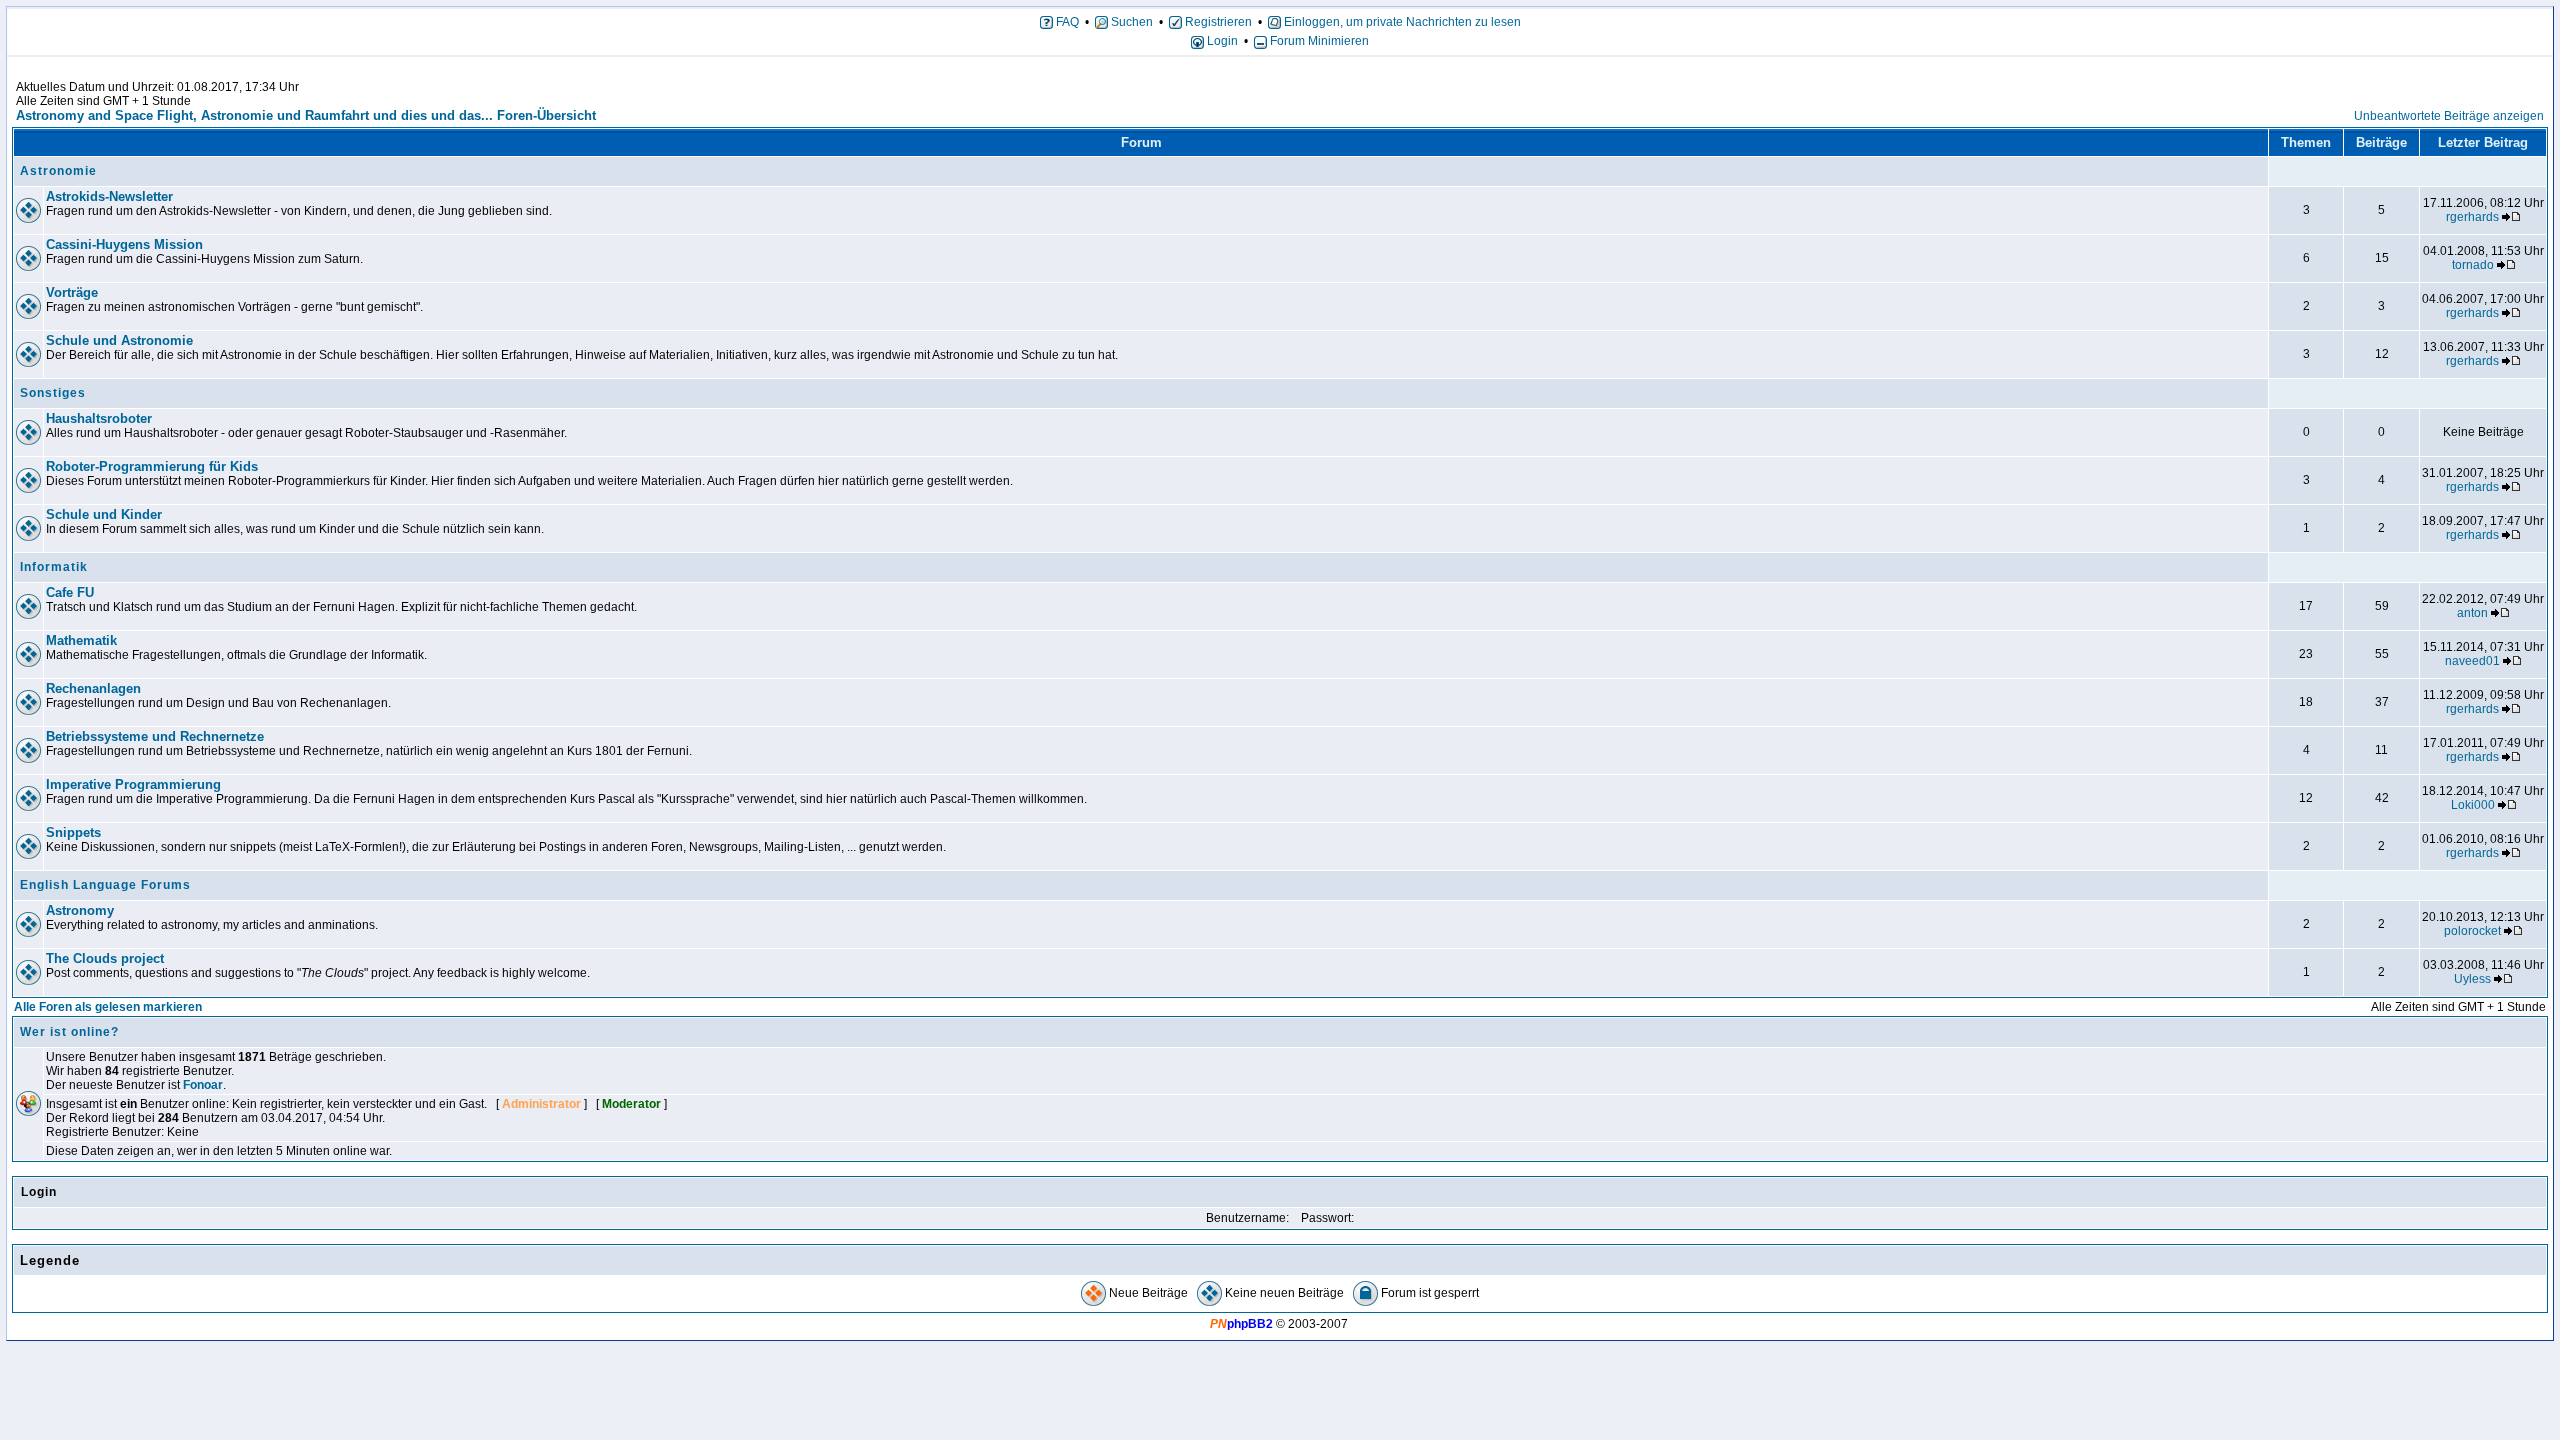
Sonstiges (53, 393)
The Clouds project (105, 958)
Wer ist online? (69, 1032)
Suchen (1130, 22)
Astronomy (80, 910)
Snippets (73, 832)
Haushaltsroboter (99, 418)
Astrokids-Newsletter (109, 196)
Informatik (54, 567)
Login (1221, 41)
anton (2472, 613)
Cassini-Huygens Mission (124, 244)
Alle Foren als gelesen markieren (108, 1007)
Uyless (2472, 979)
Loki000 (2473, 805)
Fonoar (203, 1085)
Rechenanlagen (93, 688)
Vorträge (72, 292)
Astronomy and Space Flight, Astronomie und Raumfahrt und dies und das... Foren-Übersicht (306, 115)
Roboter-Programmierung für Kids (152, 466)
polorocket (2472, 931)
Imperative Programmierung (133, 784)
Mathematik (81, 640)
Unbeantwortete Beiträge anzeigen (2449, 116)
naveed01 (2472, 661)
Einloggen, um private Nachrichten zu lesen (1401, 22)
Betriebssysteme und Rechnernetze (155, 736)
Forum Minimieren (1318, 41)
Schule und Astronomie (119, 340)
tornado (2473, 265)
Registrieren (1217, 22)
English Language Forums (105, 885)
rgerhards (2472, 217)
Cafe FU (70, 592)
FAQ (1066, 22)
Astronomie (58, 171)
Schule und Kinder (104, 514)
